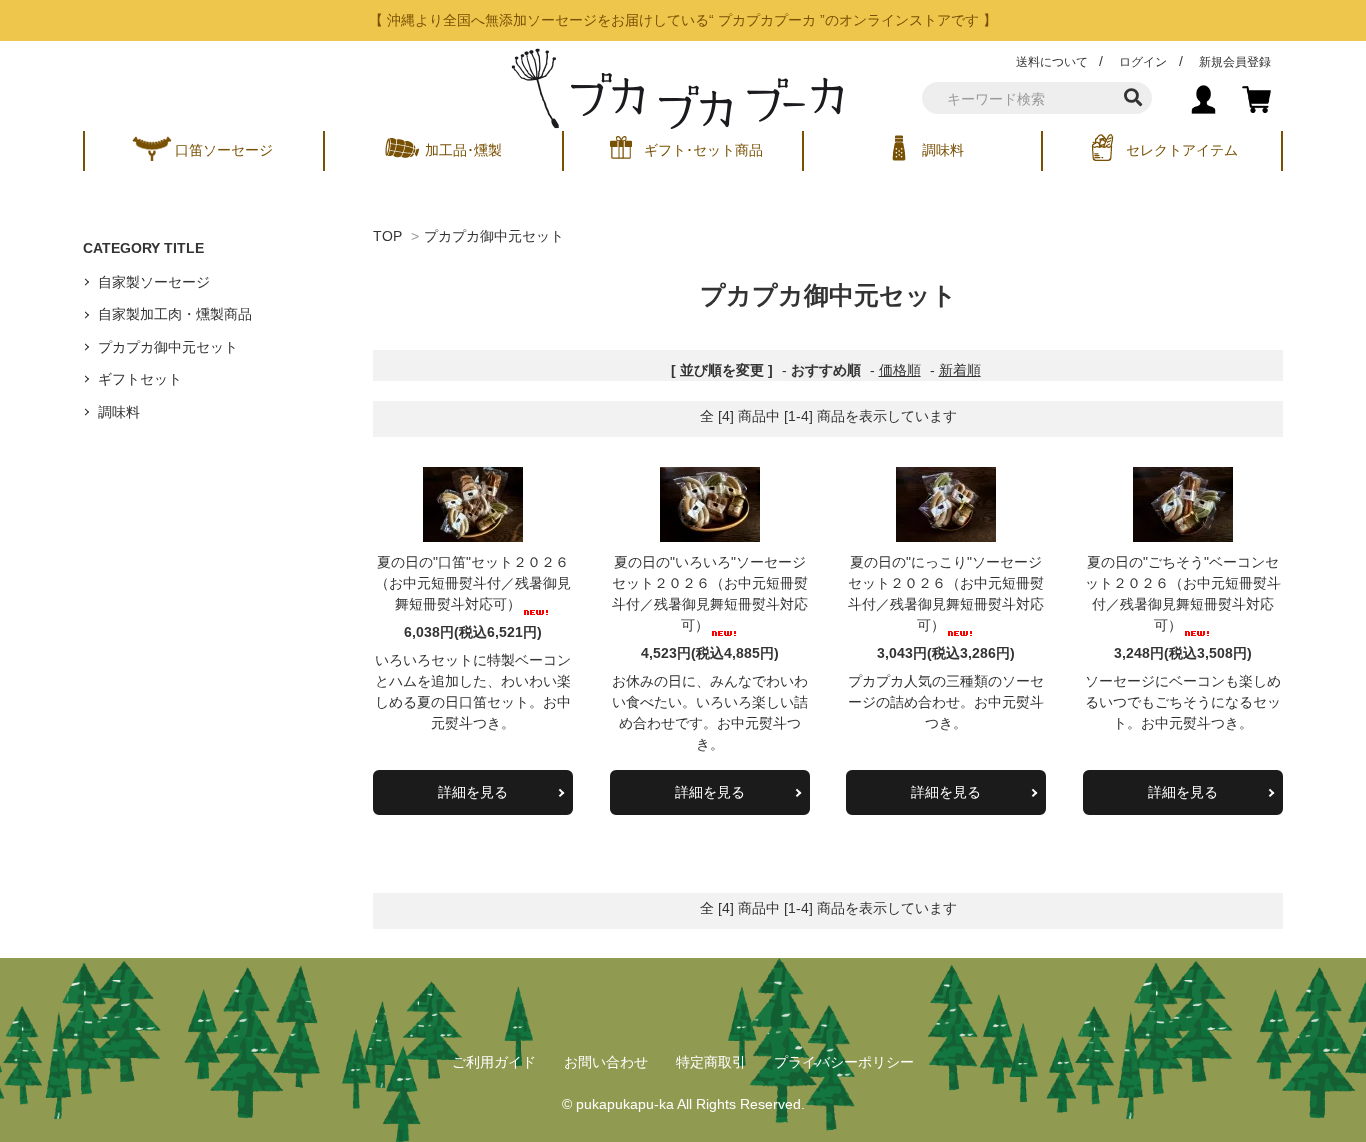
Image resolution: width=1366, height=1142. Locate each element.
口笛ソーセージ (224, 150)
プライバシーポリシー (844, 1062)
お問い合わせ (606, 1062)
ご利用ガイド (494, 1062)
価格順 (900, 370)
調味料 (943, 150)
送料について (1052, 62)
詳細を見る (473, 792)
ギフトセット (140, 379)
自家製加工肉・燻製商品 (175, 314)
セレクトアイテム (1182, 150)
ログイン (1143, 62)
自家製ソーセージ (154, 282)
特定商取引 (711, 1062)
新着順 (960, 370)
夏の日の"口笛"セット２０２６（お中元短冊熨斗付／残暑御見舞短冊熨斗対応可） (473, 583)
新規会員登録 (1235, 62)
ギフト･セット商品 (703, 150)
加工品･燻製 (463, 150)
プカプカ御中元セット (494, 236)
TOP (387, 236)
